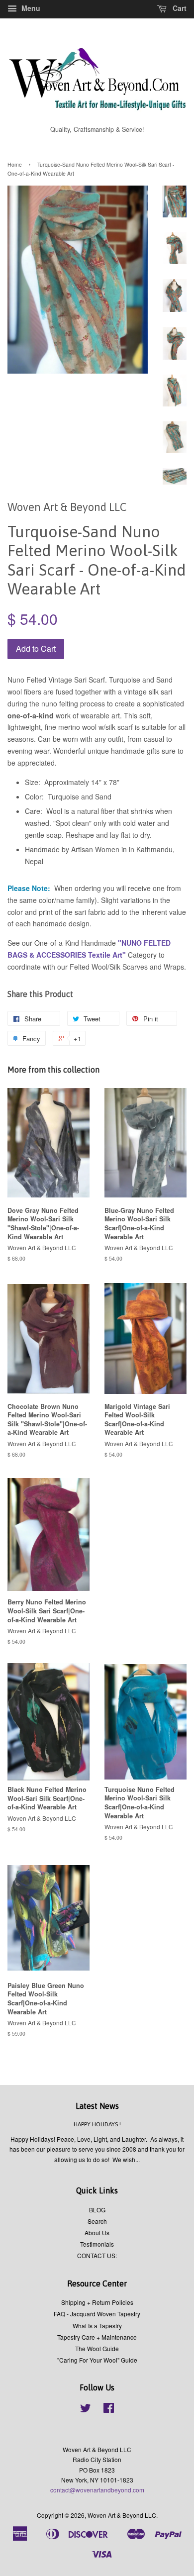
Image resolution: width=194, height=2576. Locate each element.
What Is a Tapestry (97, 2326)
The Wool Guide (97, 2348)
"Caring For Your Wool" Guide (97, 2360)
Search (97, 2221)
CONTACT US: (97, 2255)
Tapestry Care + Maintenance (97, 2337)
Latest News (97, 2106)
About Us (97, 2232)
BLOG (97, 2210)
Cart (179, 8)
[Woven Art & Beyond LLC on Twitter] (86, 2410)
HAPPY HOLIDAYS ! (97, 2124)
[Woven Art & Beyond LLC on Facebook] (109, 2410)
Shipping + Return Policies (97, 2302)
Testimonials (97, 2244)
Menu (30, 8)
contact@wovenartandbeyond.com (97, 2490)
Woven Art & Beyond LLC (122, 2515)
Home (15, 164)
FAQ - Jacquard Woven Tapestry (97, 2314)
